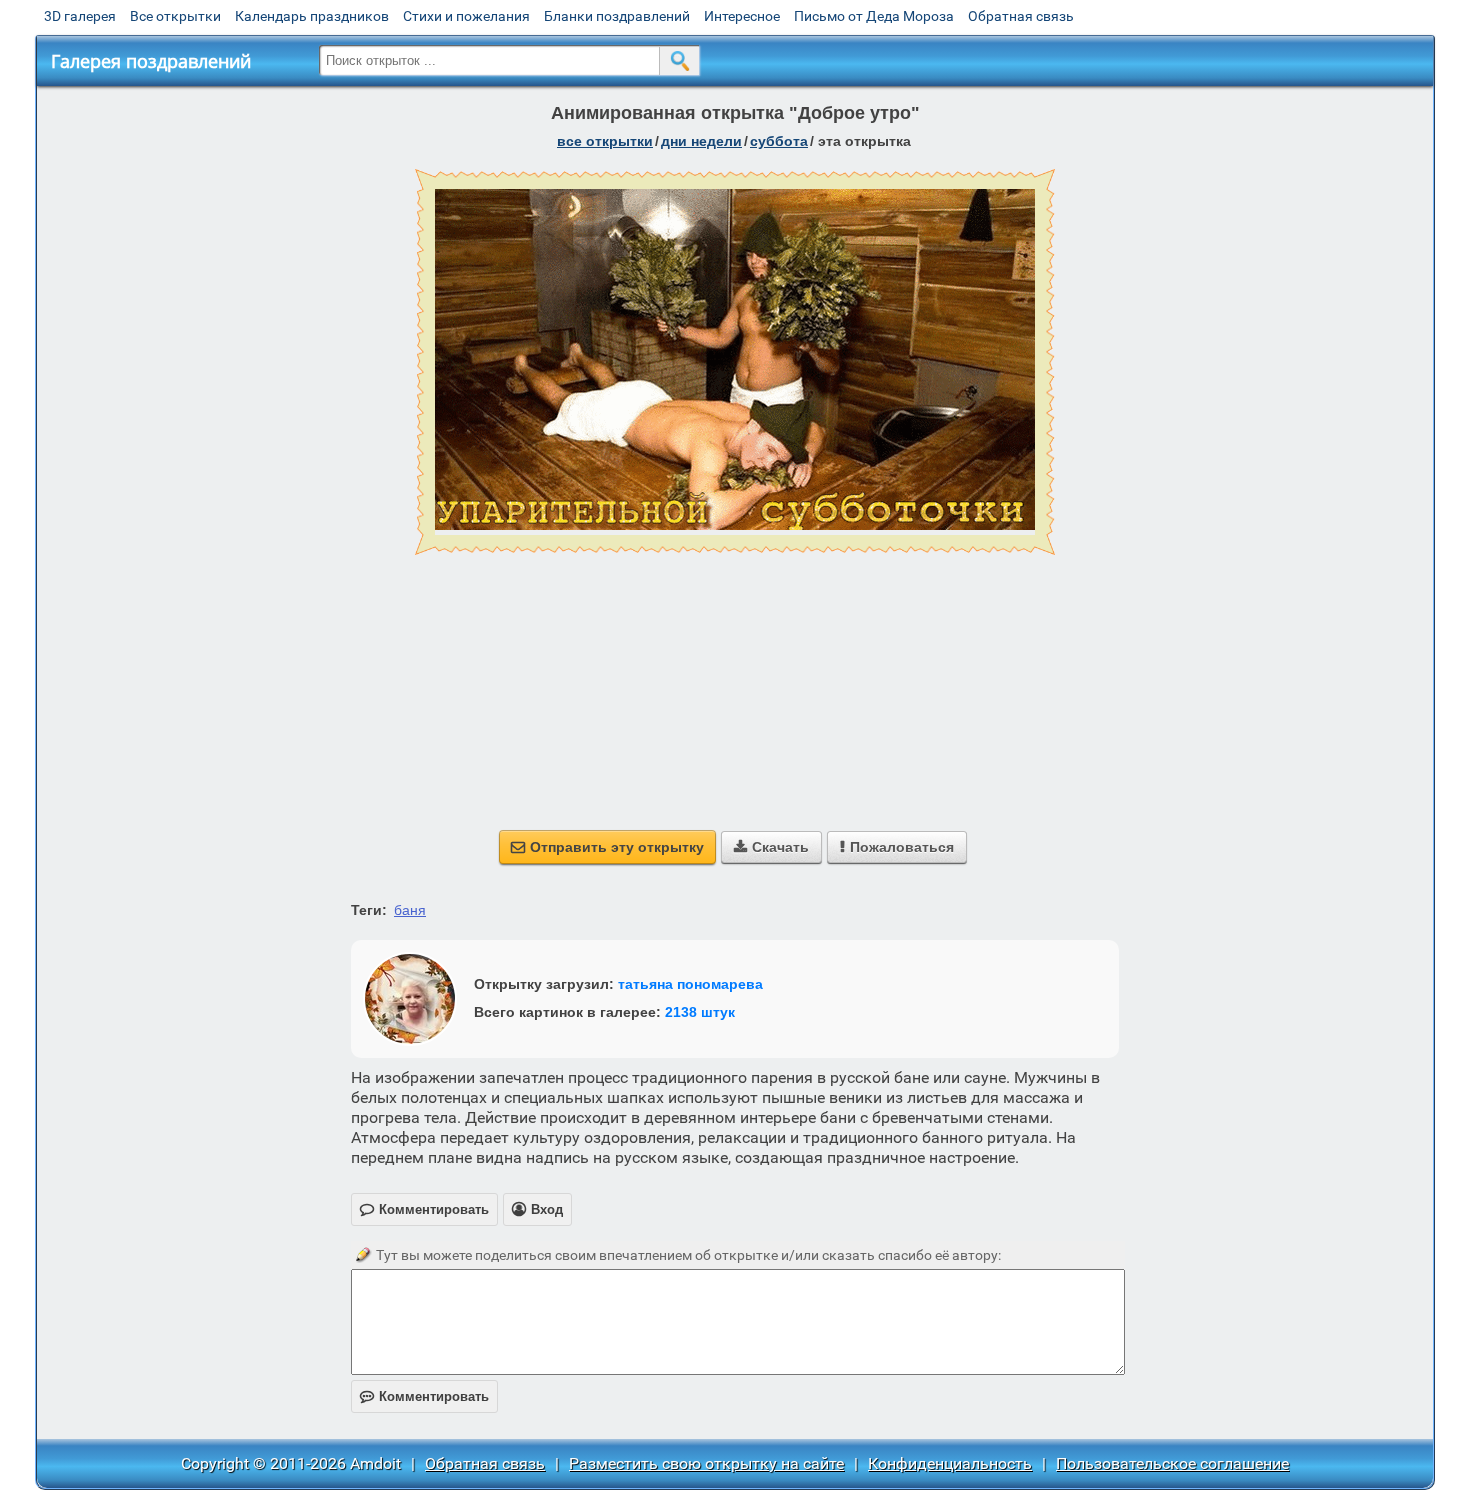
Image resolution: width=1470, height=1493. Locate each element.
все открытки (605, 141)
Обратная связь (1021, 16)
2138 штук (700, 1012)
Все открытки (175, 16)
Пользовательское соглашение (1172, 1463)
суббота (779, 141)
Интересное (742, 16)
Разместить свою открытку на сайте (706, 1463)
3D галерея (80, 16)
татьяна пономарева (690, 984)
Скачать (771, 847)
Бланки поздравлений (617, 16)
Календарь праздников (312, 16)
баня (410, 910)
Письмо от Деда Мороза (874, 16)
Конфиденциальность (950, 1463)
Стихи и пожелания (466, 16)
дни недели (701, 141)
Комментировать (424, 1396)
